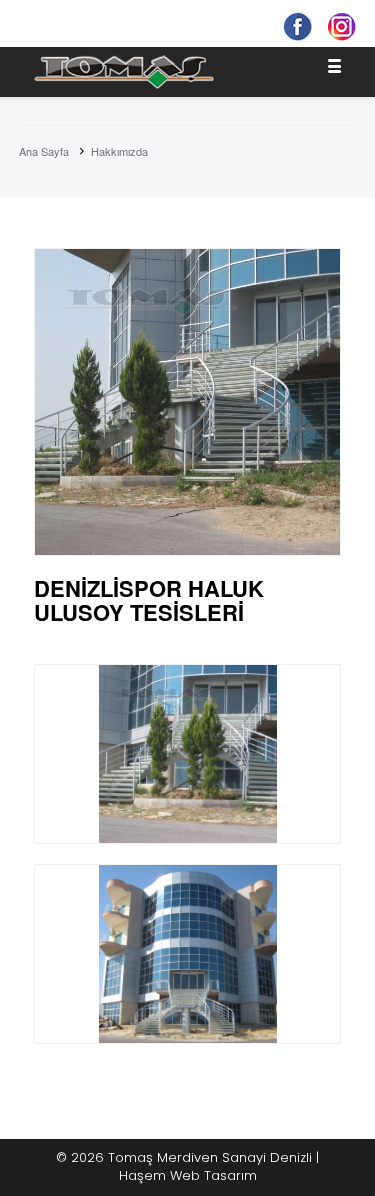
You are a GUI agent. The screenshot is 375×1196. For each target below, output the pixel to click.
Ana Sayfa (44, 151)
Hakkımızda (119, 151)
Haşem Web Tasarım (188, 1175)
